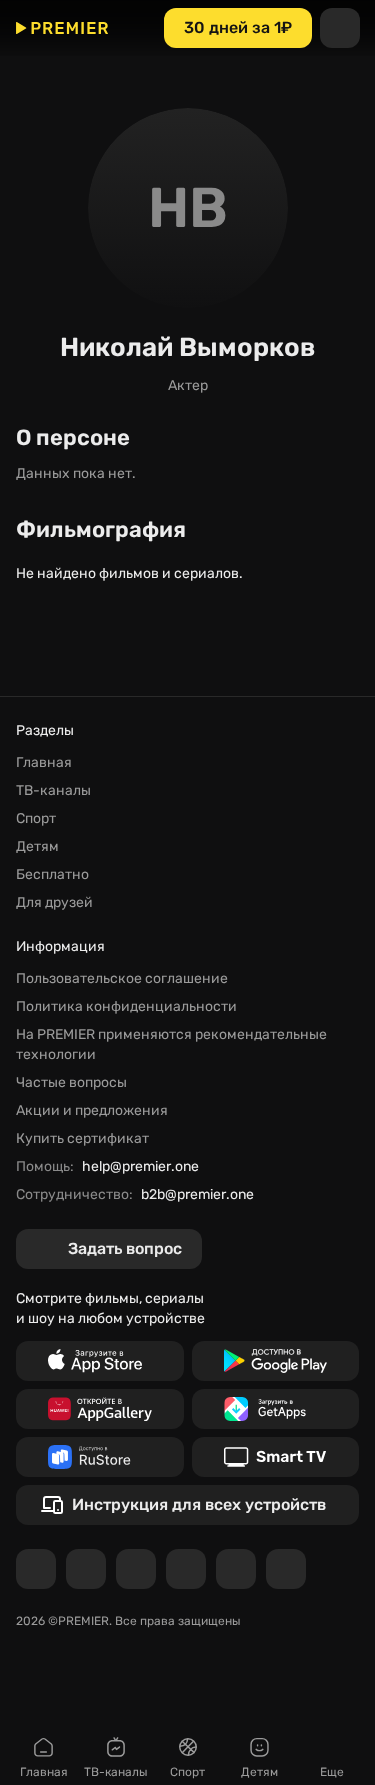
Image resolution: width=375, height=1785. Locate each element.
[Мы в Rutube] (236, 1569)
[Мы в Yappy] (286, 1569)
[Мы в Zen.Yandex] (186, 1569)
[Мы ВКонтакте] (86, 1569)
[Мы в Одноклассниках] (136, 1569)
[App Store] (100, 1361)
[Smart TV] (276, 1457)
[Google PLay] (276, 1361)
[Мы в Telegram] (36, 1569)
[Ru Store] (100, 1457)
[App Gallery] (100, 1409)
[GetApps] (276, 1409)
